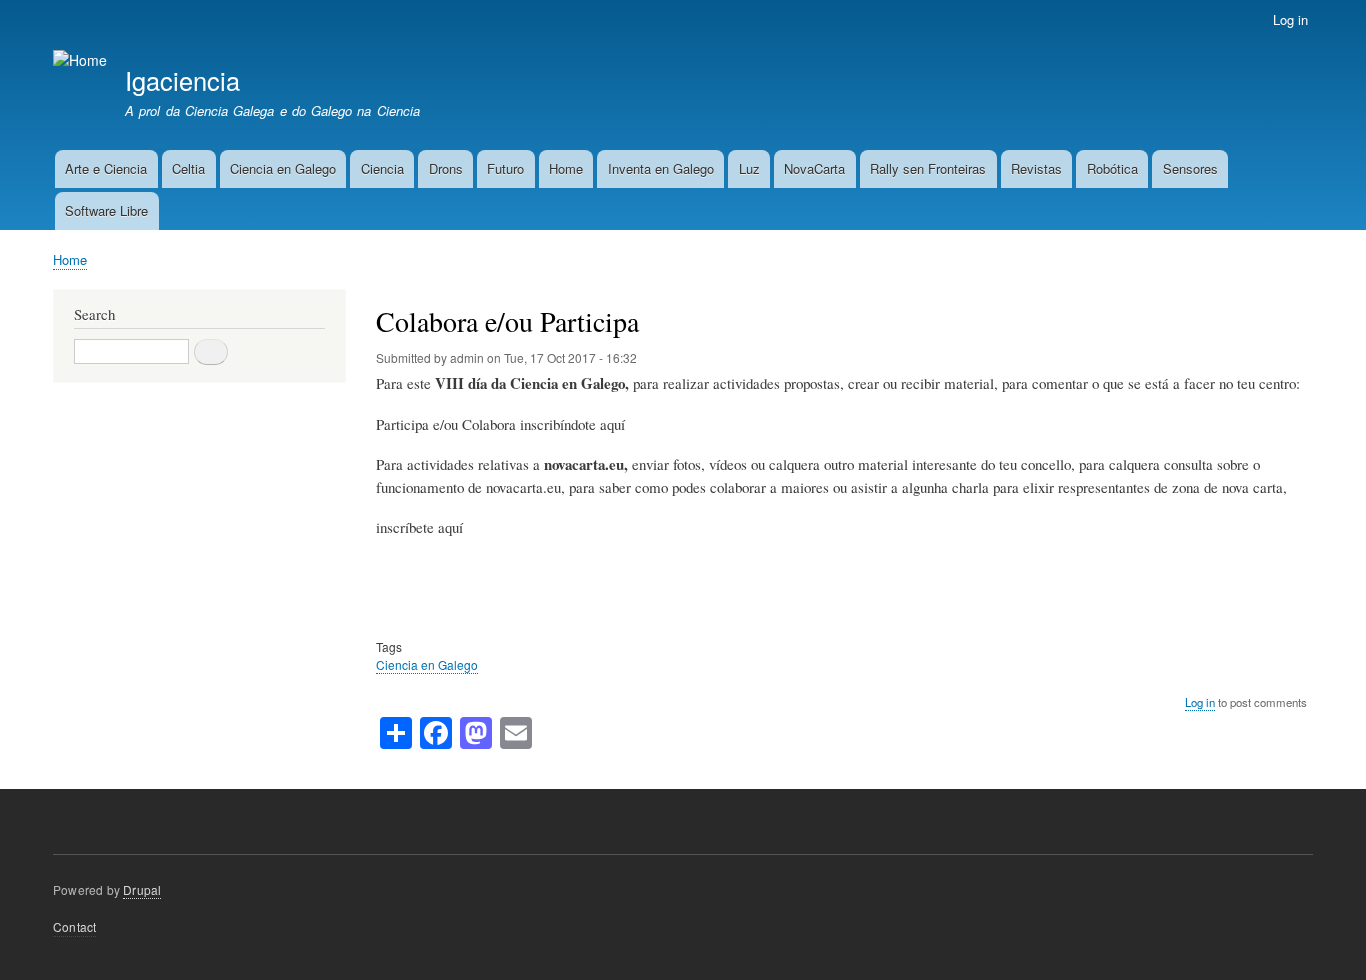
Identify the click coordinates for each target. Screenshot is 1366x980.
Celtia (188, 168)
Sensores (1190, 168)
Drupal (142, 889)
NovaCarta (814, 168)
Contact (74, 926)
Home (566, 168)
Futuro (505, 168)
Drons (446, 168)
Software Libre (106, 210)
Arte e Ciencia (106, 168)
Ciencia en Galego (283, 168)
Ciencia (382, 168)
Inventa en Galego (661, 168)
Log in (1290, 19)
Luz (749, 168)
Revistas (1036, 168)
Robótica (1112, 168)
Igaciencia (182, 80)
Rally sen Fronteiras (928, 168)
